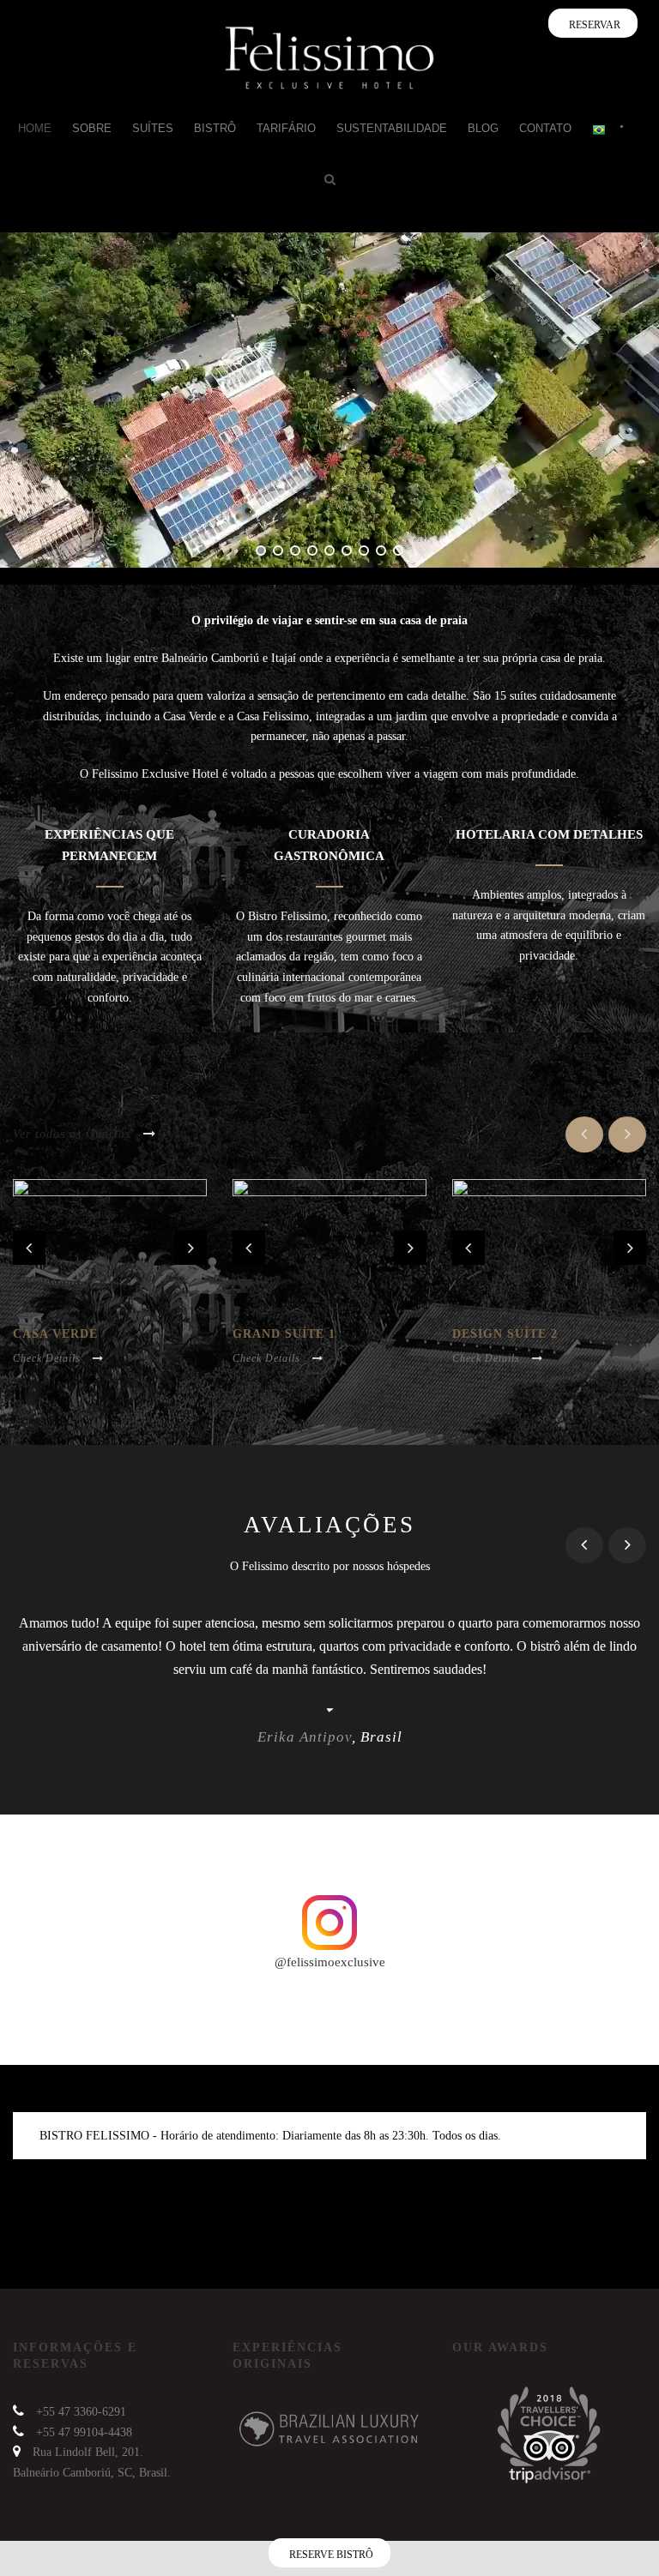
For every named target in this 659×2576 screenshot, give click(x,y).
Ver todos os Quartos (72, 1134)
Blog (483, 128)
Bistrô (215, 128)
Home (35, 128)
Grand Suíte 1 (284, 1334)
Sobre (92, 128)
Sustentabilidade (392, 128)
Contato (545, 128)
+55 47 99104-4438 (84, 2432)
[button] (609, 2526)
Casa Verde (55, 1334)
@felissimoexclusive (330, 1962)
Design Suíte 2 (505, 1334)
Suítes (153, 128)
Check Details (47, 1358)
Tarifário (286, 128)
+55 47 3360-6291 (81, 2412)
